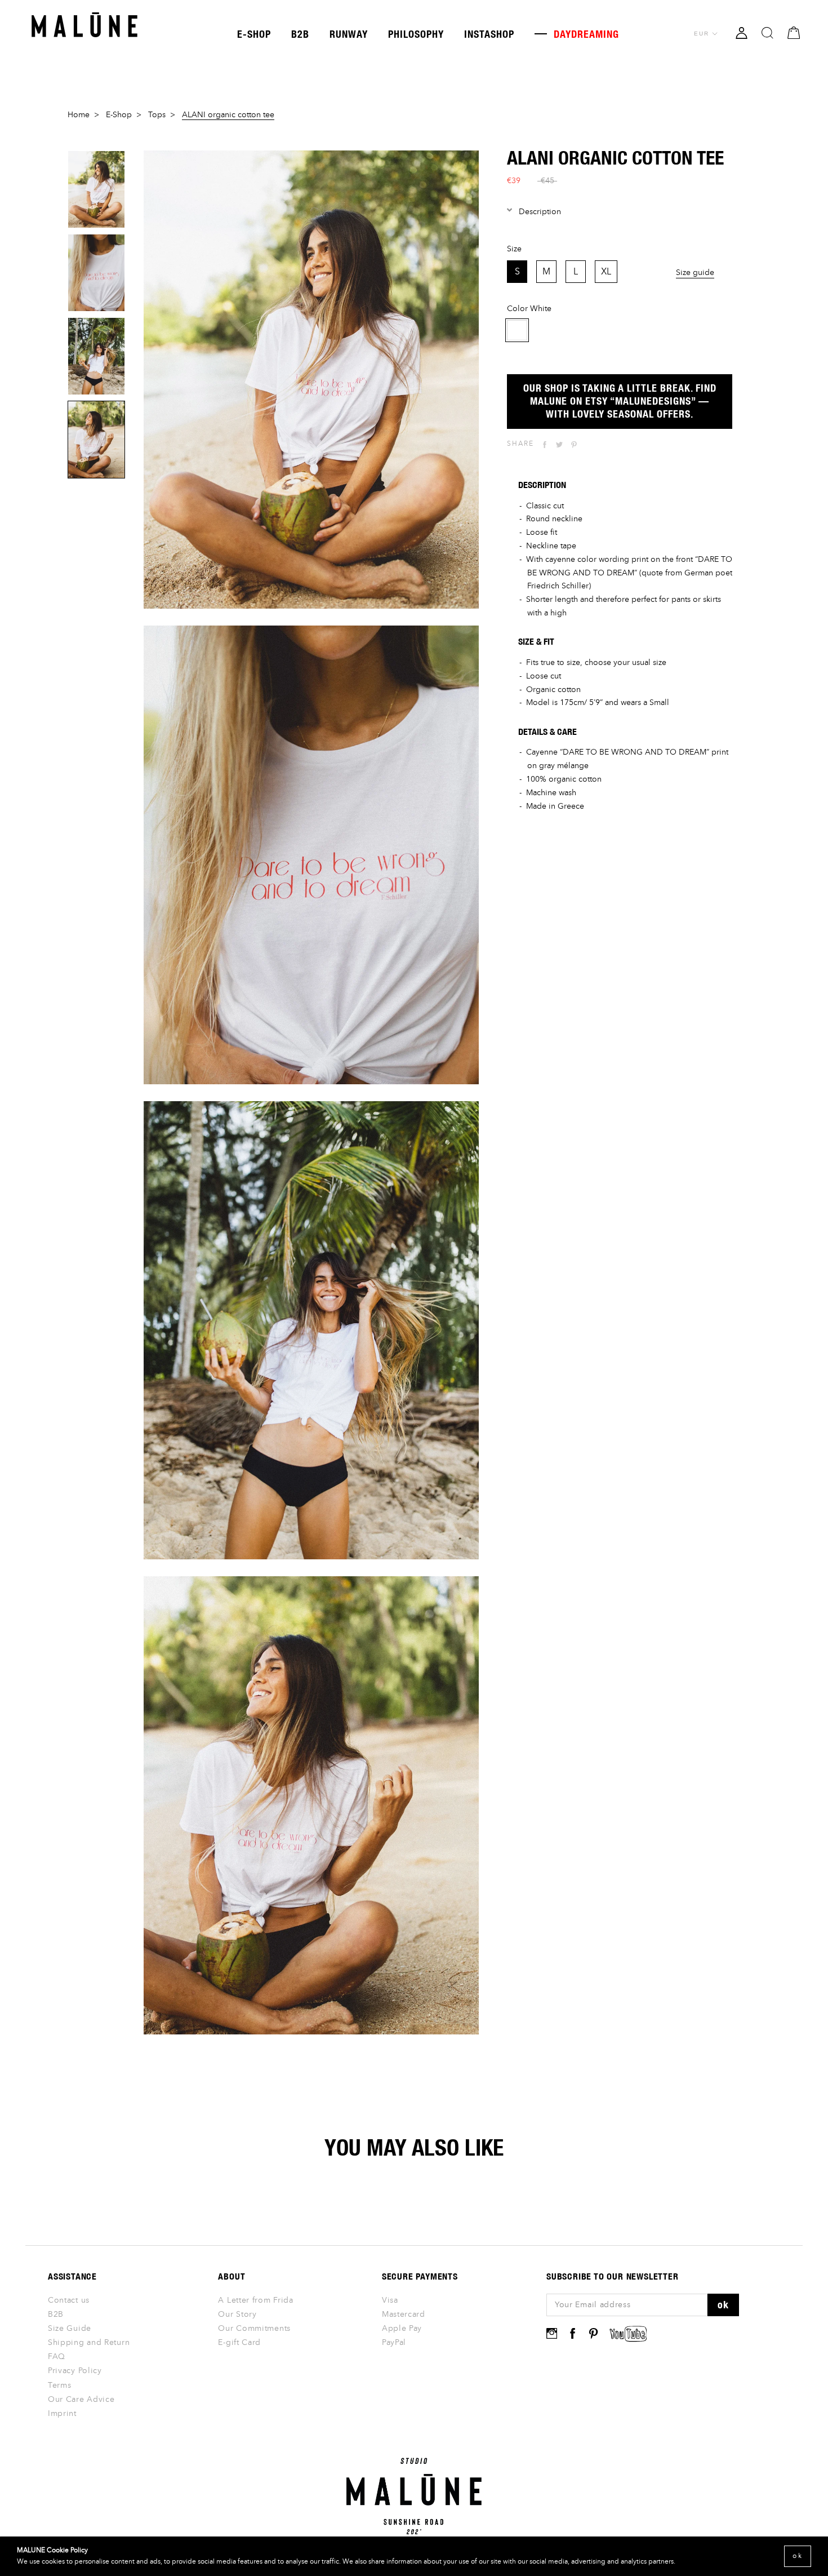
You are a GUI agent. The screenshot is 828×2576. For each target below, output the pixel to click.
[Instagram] (552, 2333)
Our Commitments (254, 2329)
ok (723, 2304)
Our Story (237, 2315)
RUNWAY (349, 34)
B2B (300, 34)
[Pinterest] (574, 445)
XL (606, 272)
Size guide (695, 272)
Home (79, 115)
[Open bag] (794, 32)
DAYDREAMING (577, 34)
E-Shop (119, 115)
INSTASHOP (489, 34)
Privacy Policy (75, 2371)
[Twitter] (559, 445)
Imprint (62, 2414)
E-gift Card (239, 2343)
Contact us (69, 2300)
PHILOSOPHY (416, 34)
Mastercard (404, 2315)
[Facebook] (545, 445)
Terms (60, 2386)
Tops (157, 115)
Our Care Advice (81, 2400)
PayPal (394, 2343)
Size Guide (70, 2329)
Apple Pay (402, 2329)
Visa (390, 2300)
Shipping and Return (89, 2343)
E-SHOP (254, 34)
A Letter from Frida (255, 2300)
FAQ (57, 2357)
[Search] (767, 32)
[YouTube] (628, 2334)
